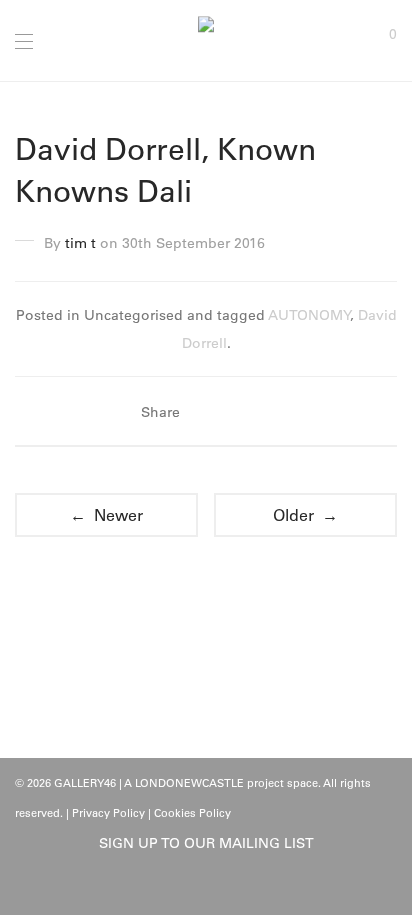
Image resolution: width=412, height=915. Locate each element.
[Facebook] (191, 887)
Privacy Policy (108, 813)
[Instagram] (222, 887)
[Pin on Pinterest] (264, 412)
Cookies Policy (192, 813)
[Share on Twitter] (235, 412)
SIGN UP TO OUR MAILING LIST (206, 843)
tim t (80, 243)
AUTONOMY (309, 315)
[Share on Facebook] (206, 412)
